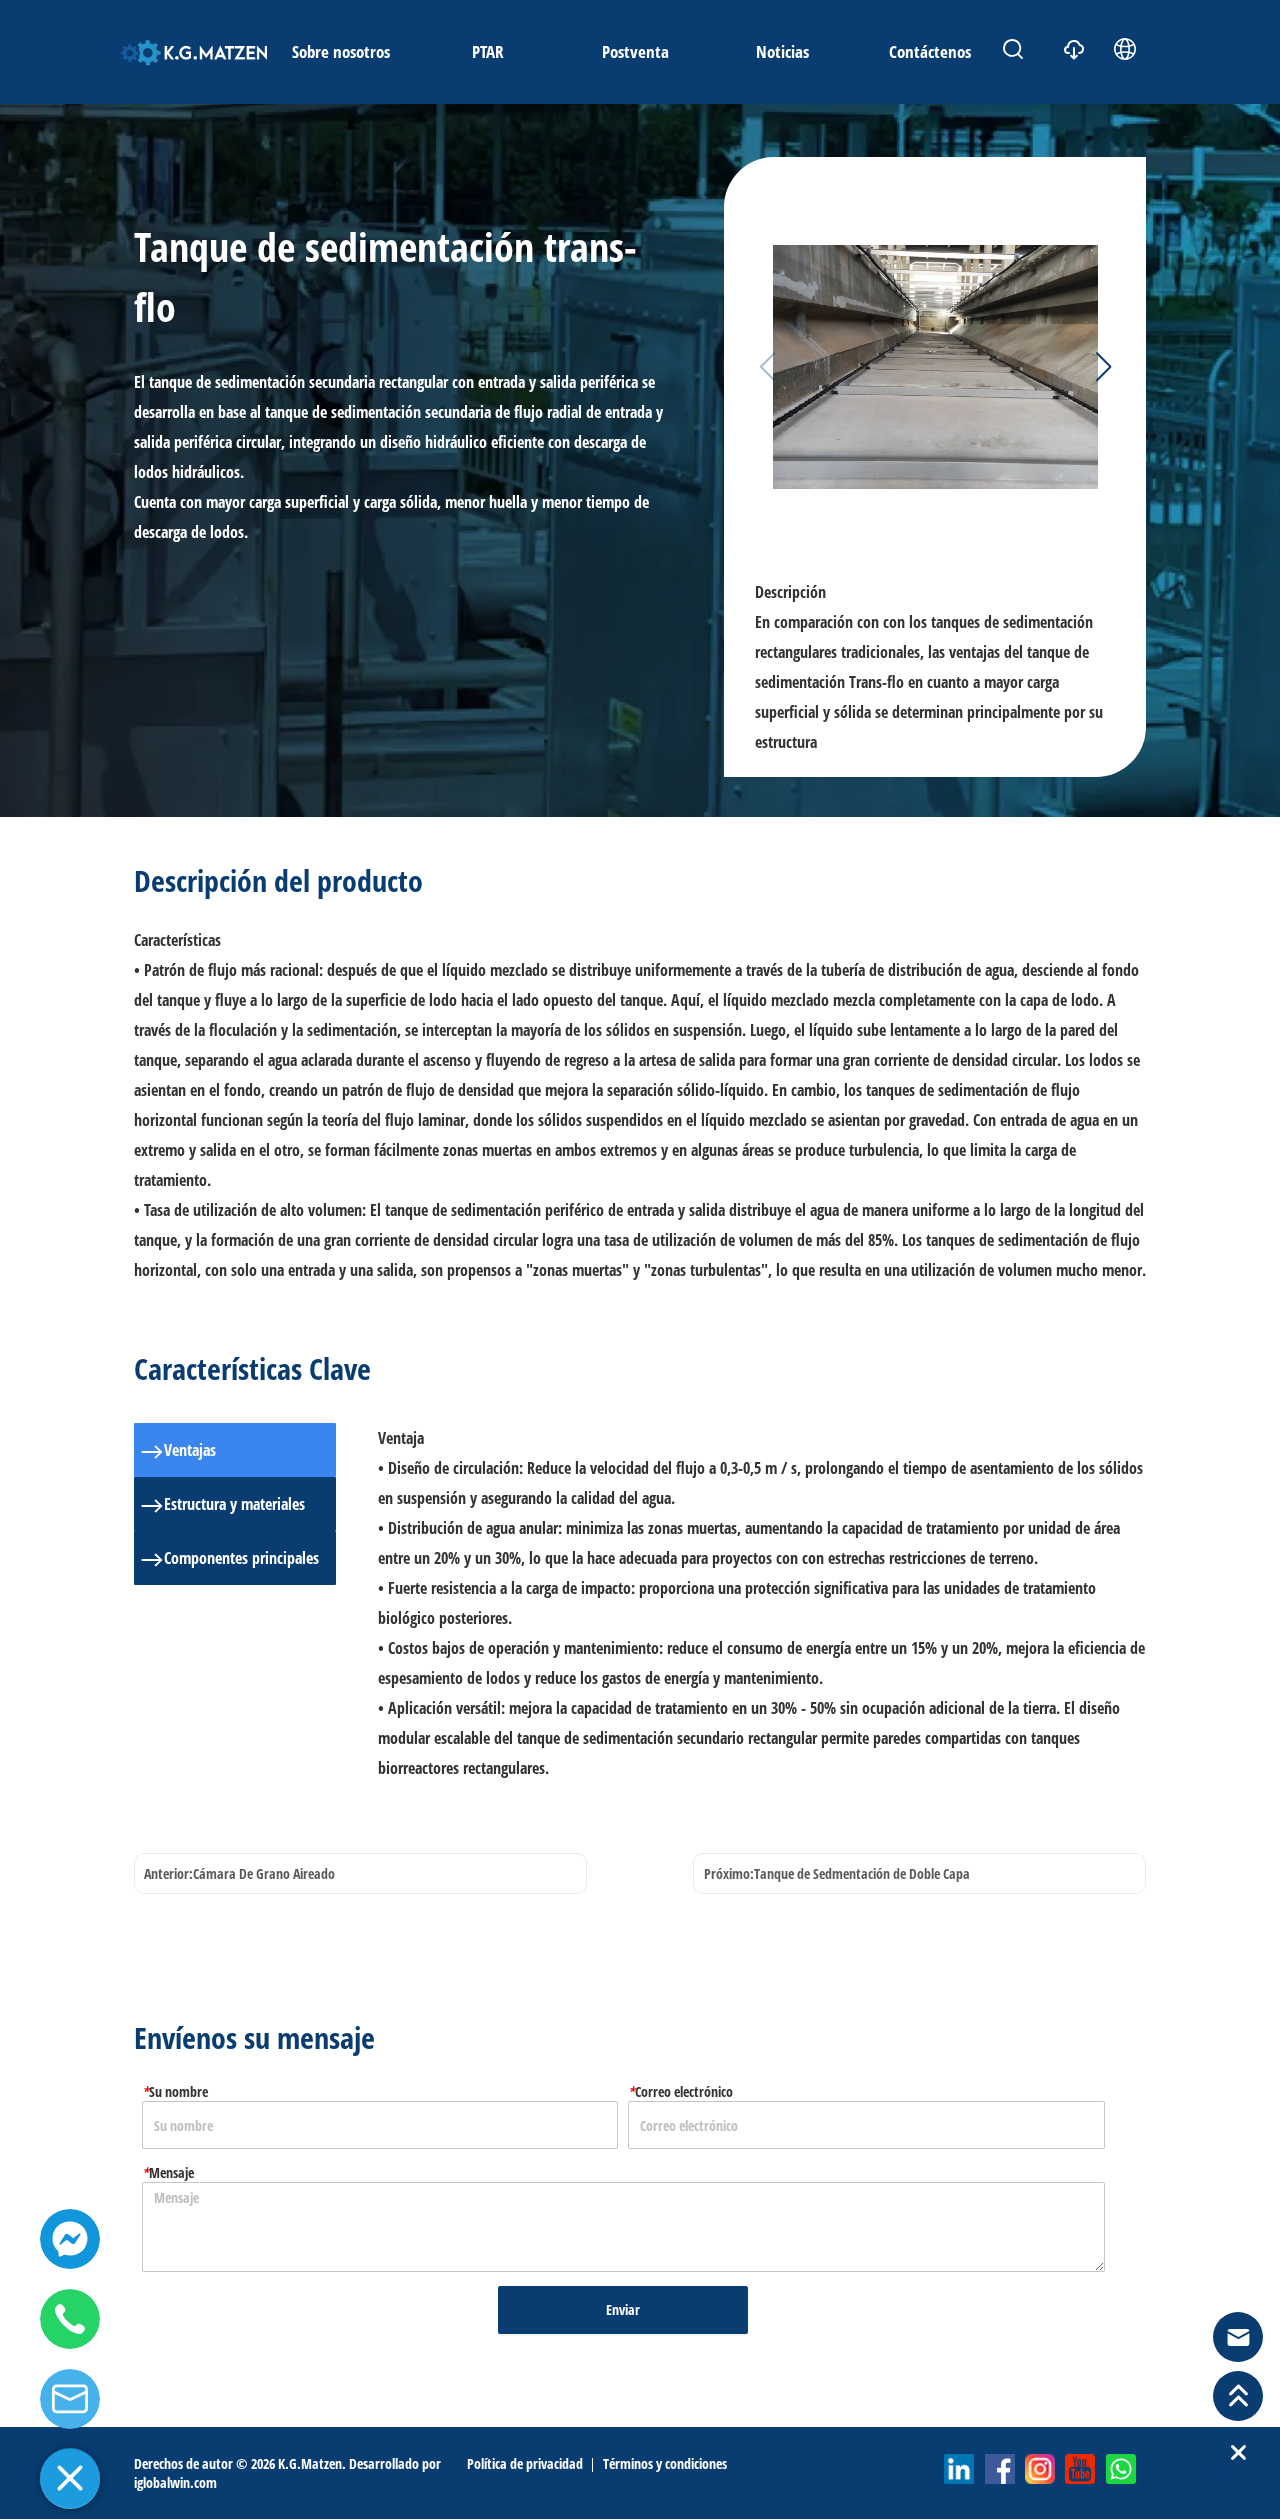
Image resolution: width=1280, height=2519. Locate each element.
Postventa (635, 51)
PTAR (488, 51)
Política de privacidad (525, 2463)
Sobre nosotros (341, 51)
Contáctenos (930, 51)
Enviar (623, 2309)
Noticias (782, 51)
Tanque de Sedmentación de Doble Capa (862, 1873)
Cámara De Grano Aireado (264, 1873)
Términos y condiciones (665, 2463)
